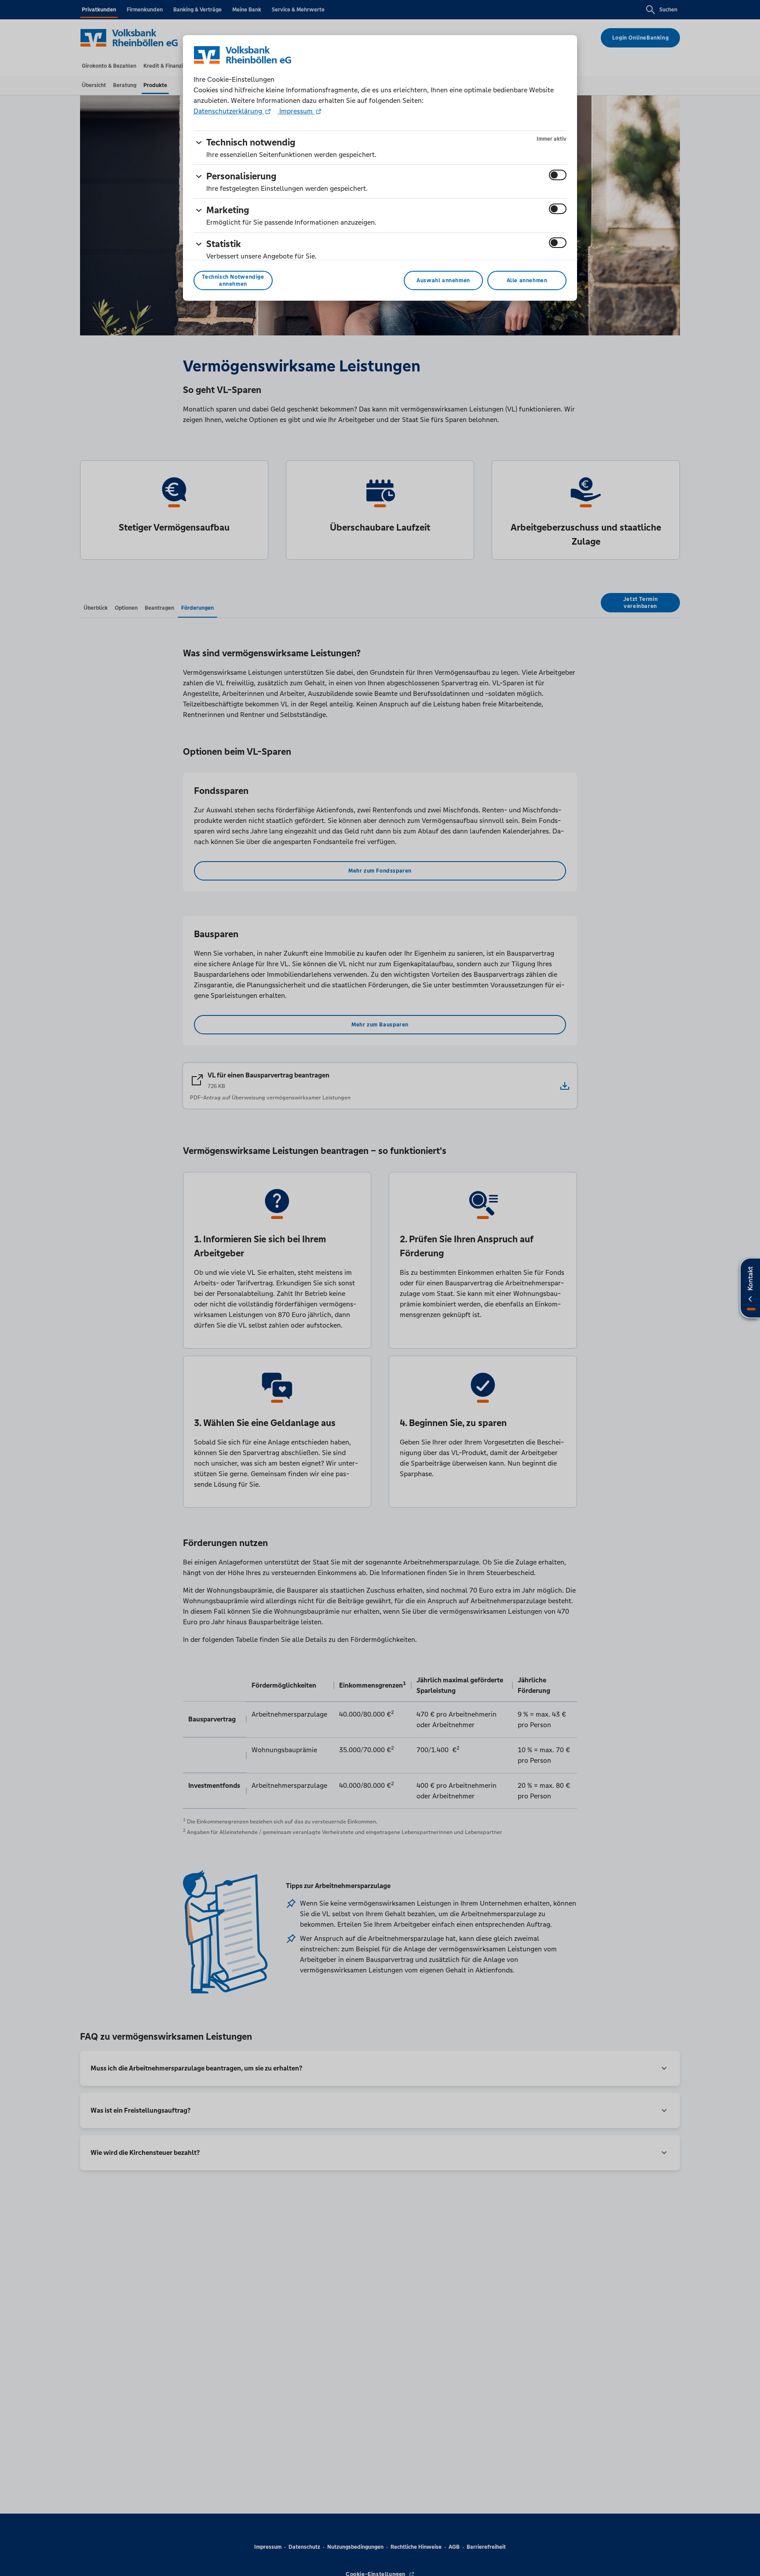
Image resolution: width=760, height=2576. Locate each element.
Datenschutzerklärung (229, 111)
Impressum (296, 111)
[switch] (558, 175)
